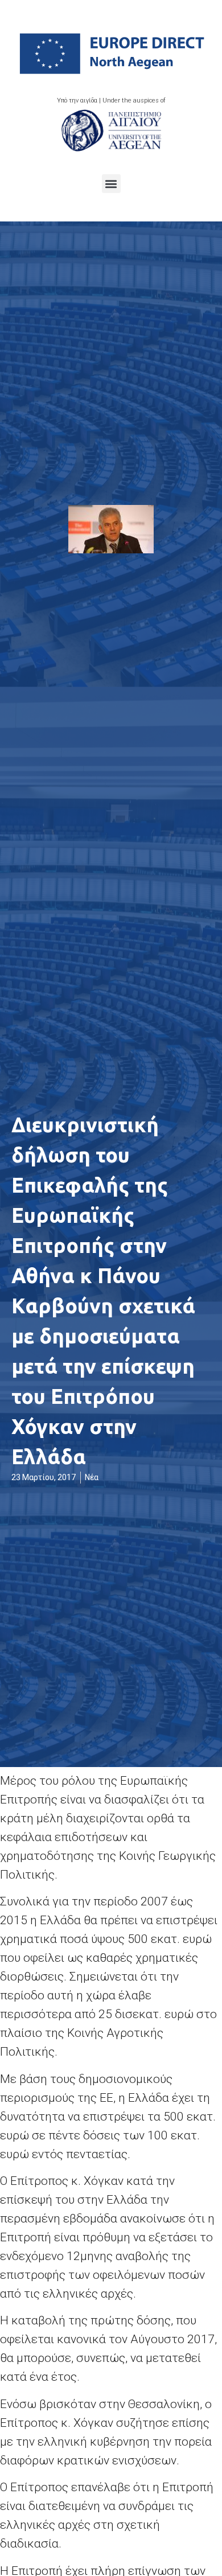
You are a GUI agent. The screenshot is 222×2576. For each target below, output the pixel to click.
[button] (111, 184)
